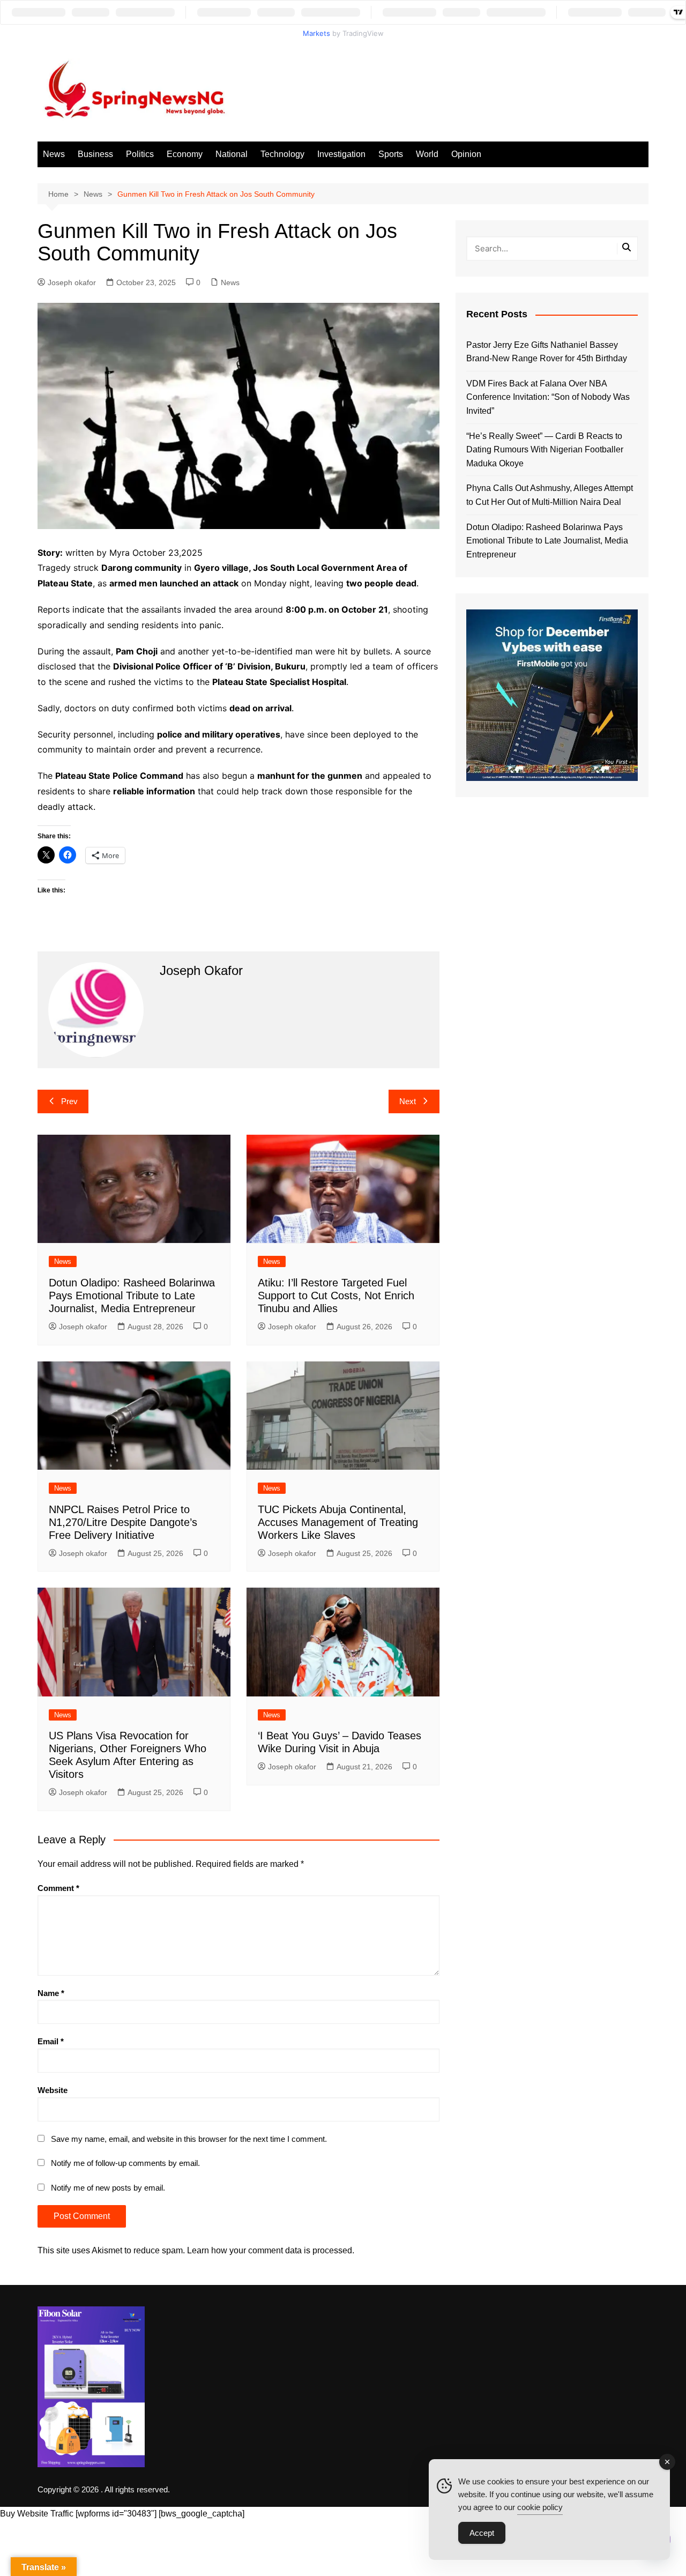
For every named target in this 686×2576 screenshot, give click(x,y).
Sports (391, 154)
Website (53, 2090)
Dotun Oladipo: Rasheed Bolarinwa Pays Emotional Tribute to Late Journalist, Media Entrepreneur (132, 1296)
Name (51, 1993)
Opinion (466, 154)
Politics (140, 154)
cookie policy (540, 2507)
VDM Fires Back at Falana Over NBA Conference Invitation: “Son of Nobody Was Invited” (548, 397)
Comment (58, 1888)
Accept (482, 2533)
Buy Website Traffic (37, 2514)
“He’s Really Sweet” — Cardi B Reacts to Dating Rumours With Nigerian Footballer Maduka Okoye (545, 450)
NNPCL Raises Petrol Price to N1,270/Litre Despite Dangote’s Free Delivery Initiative (123, 1522)
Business (95, 154)
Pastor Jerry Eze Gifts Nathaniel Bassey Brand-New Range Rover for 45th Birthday (547, 352)
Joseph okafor (72, 282)
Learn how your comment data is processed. (271, 2250)
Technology (282, 154)
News (54, 154)
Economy (185, 154)
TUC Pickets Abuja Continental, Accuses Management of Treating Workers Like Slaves (338, 1522)
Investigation (341, 154)
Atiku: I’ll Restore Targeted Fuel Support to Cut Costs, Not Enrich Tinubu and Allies (336, 1296)
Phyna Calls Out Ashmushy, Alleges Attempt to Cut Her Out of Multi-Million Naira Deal (550, 495)
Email (51, 2041)
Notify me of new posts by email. (108, 2188)
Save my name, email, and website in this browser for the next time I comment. (189, 2139)
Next (408, 1101)
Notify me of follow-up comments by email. (125, 2163)
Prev (69, 1101)
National (232, 154)
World (427, 154)
